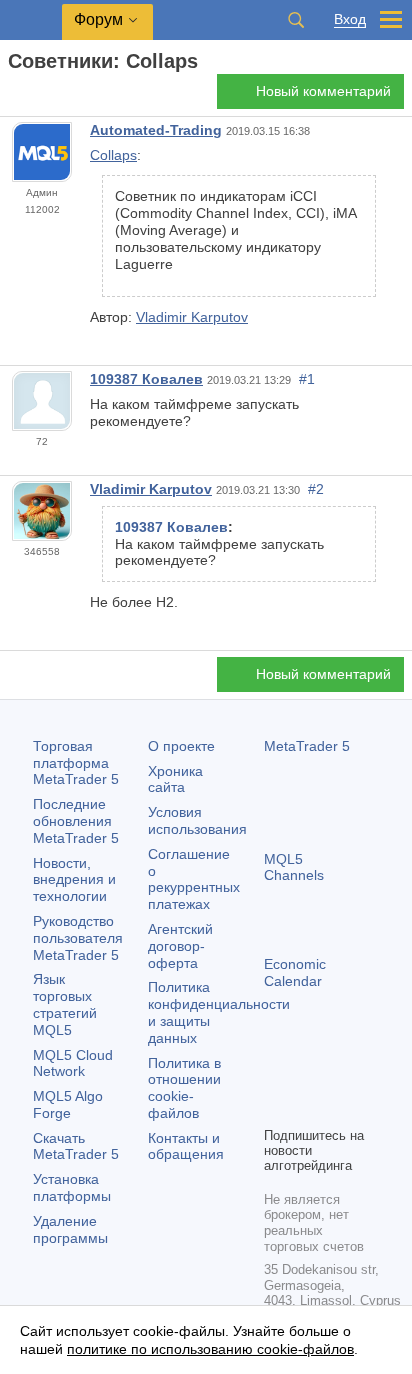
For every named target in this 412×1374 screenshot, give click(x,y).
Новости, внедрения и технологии (74, 880)
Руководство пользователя (78, 938)
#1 (307, 379)
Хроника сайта (175, 779)
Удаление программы (70, 1229)
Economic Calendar (295, 972)
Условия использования (197, 820)
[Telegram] (308, 1076)
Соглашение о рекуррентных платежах (194, 879)
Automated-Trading (156, 130)
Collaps (113, 155)
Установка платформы (72, 1187)
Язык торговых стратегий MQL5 (65, 1004)
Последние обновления (76, 821)
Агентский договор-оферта (180, 946)
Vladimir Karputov (192, 317)
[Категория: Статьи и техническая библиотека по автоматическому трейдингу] (38, 97)
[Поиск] (296, 20)
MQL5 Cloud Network (73, 1063)
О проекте (181, 746)
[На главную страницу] (14, 96)
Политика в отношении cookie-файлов (184, 1088)
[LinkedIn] (308, 1108)
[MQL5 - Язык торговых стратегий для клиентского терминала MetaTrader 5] (31, 20)
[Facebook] (276, 1076)
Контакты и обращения (186, 1146)
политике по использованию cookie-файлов (210, 1349)
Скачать (76, 1146)
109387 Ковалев (146, 379)
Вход (350, 19)
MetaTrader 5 (307, 746)
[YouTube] (276, 1108)
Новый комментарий (323, 91)
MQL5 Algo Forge (68, 1104)
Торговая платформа (76, 763)
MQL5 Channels (294, 867)
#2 (316, 489)
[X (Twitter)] (340, 1076)
